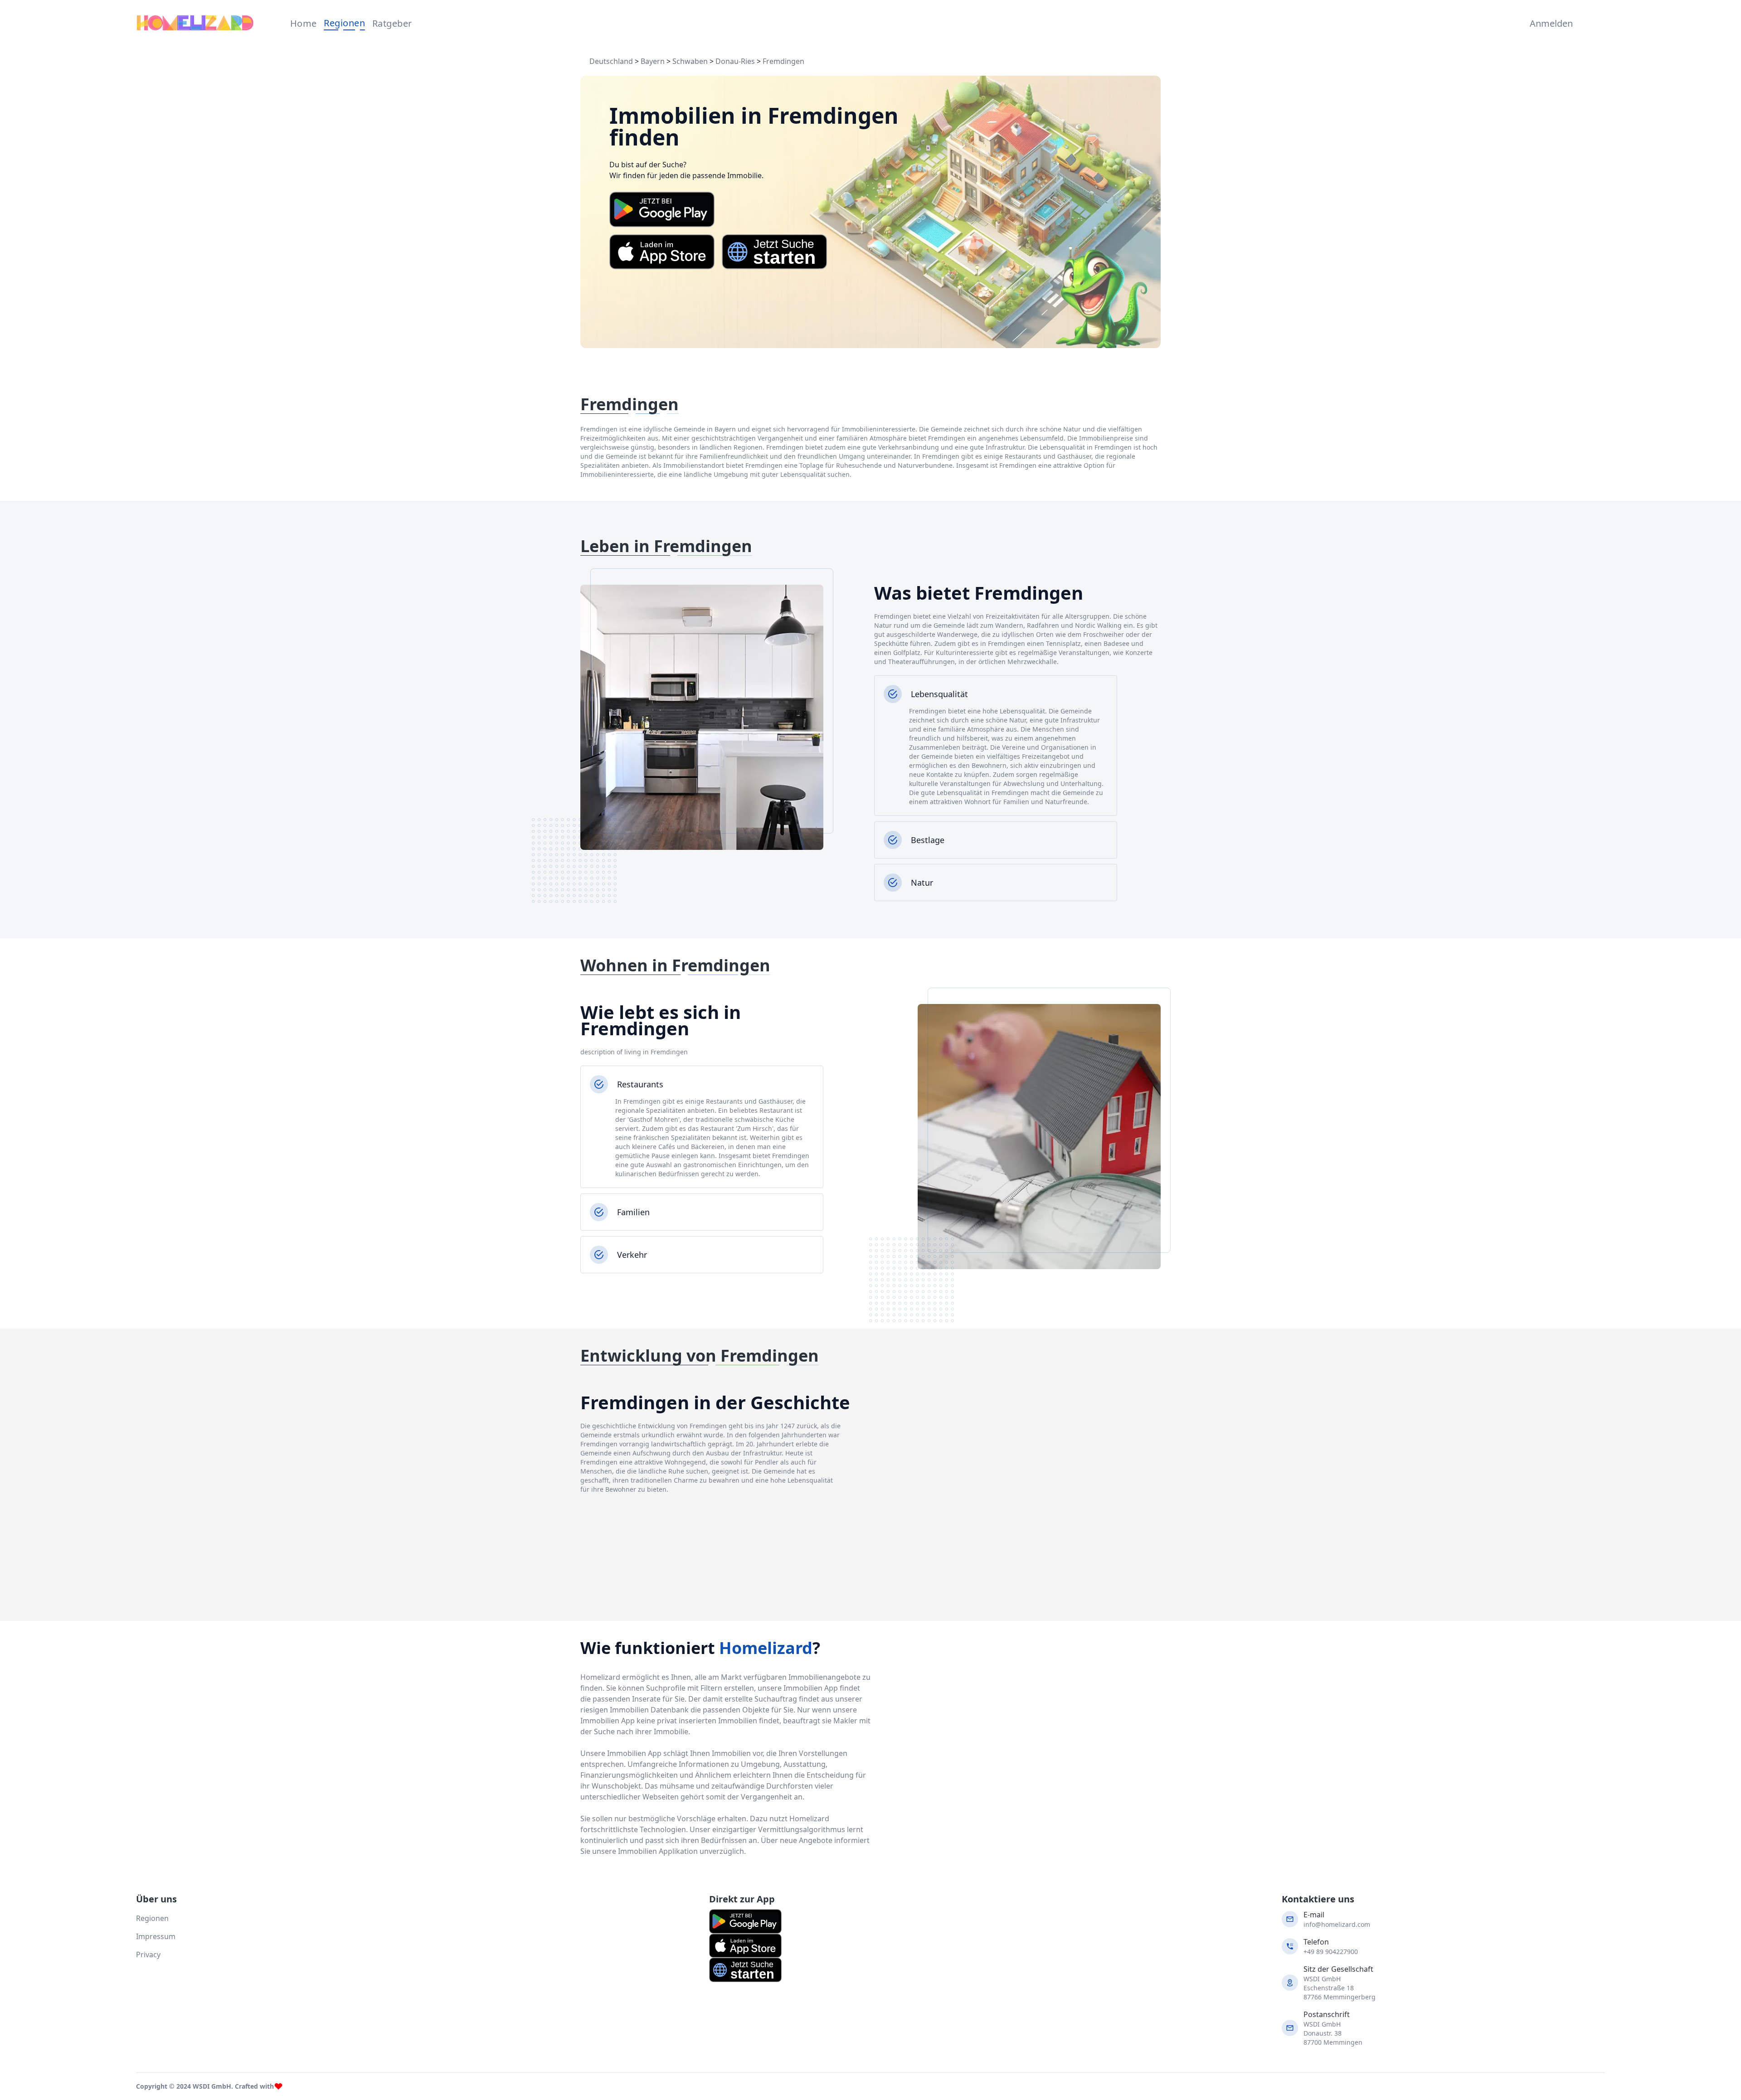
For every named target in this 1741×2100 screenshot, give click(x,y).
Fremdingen (783, 61)
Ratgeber (392, 23)
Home (304, 23)
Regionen (344, 23)
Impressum (156, 1936)
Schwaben (690, 61)
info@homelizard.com (1337, 1924)
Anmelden (1549, 23)
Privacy (148, 1955)
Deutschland (611, 61)
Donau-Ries (735, 61)
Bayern (653, 61)
